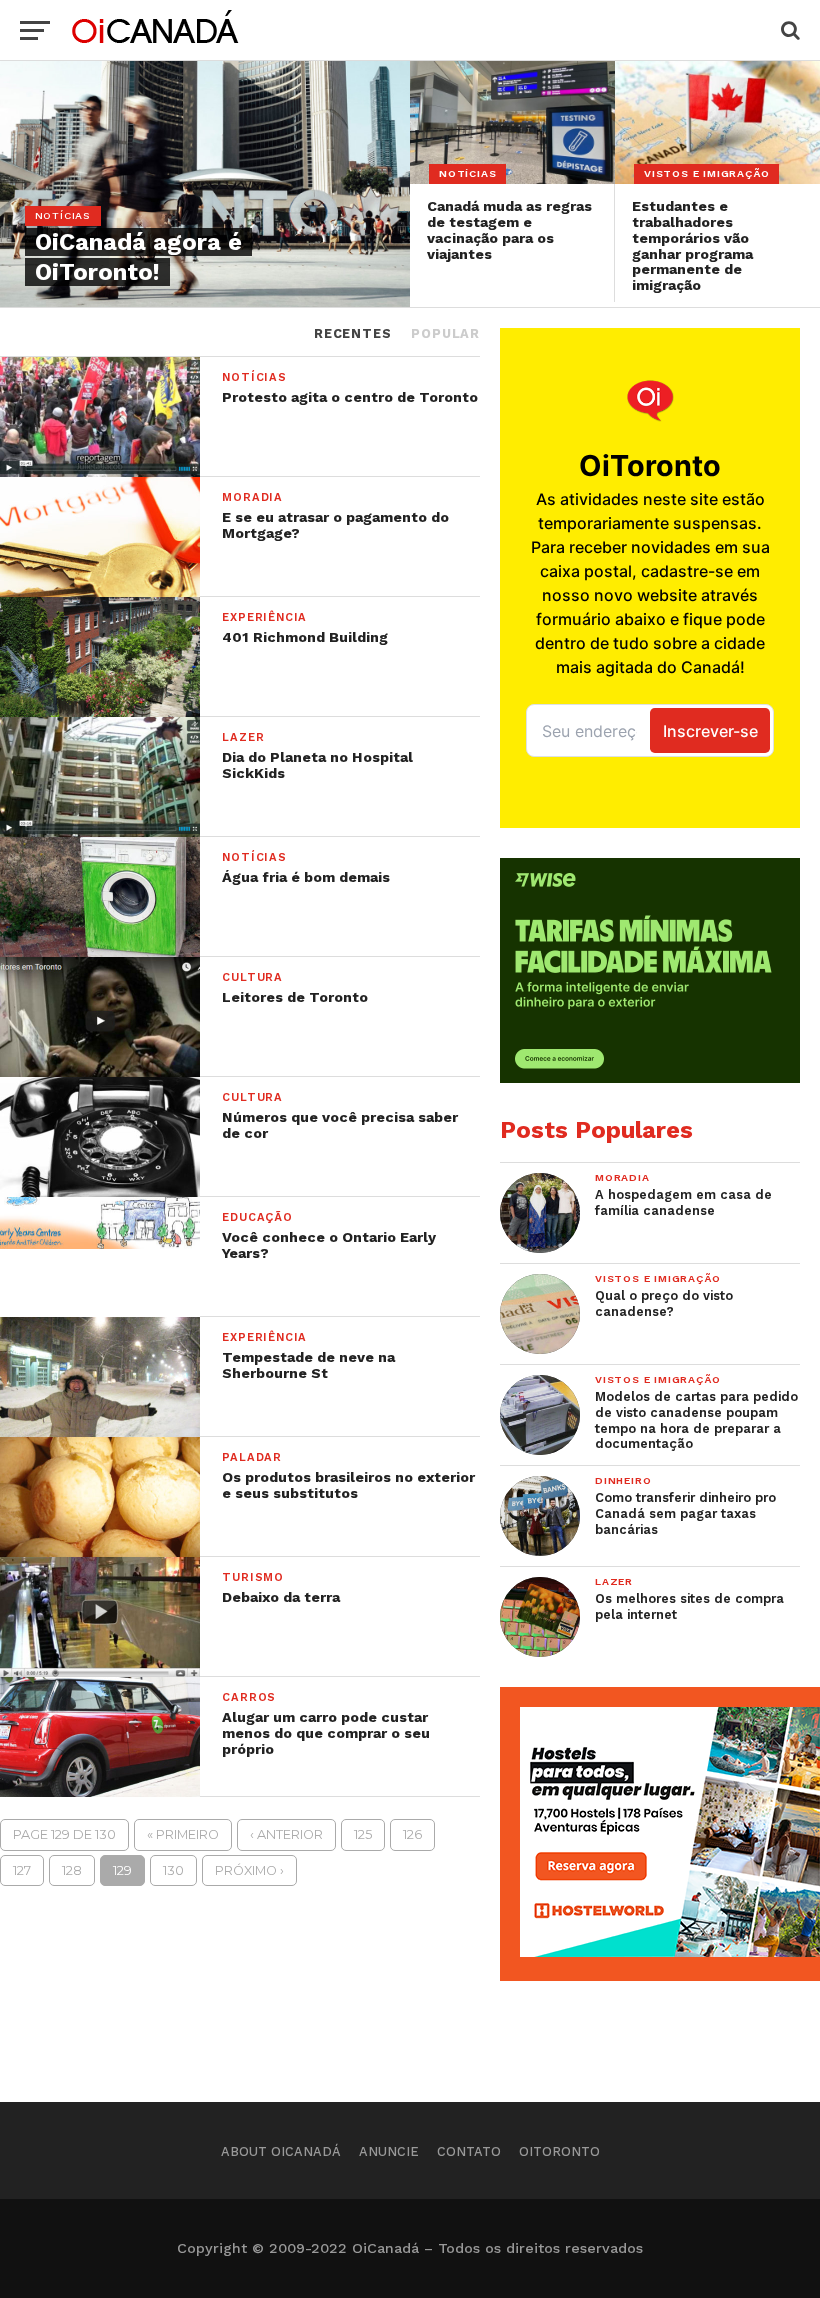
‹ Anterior (286, 1834)
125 (363, 1834)
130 (173, 1870)
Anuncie (389, 2151)
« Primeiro (183, 1834)
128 (72, 1870)
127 (22, 1870)
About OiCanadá (281, 2151)
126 (412, 1834)
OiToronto (559, 2151)
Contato (469, 2151)
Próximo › (249, 1870)
